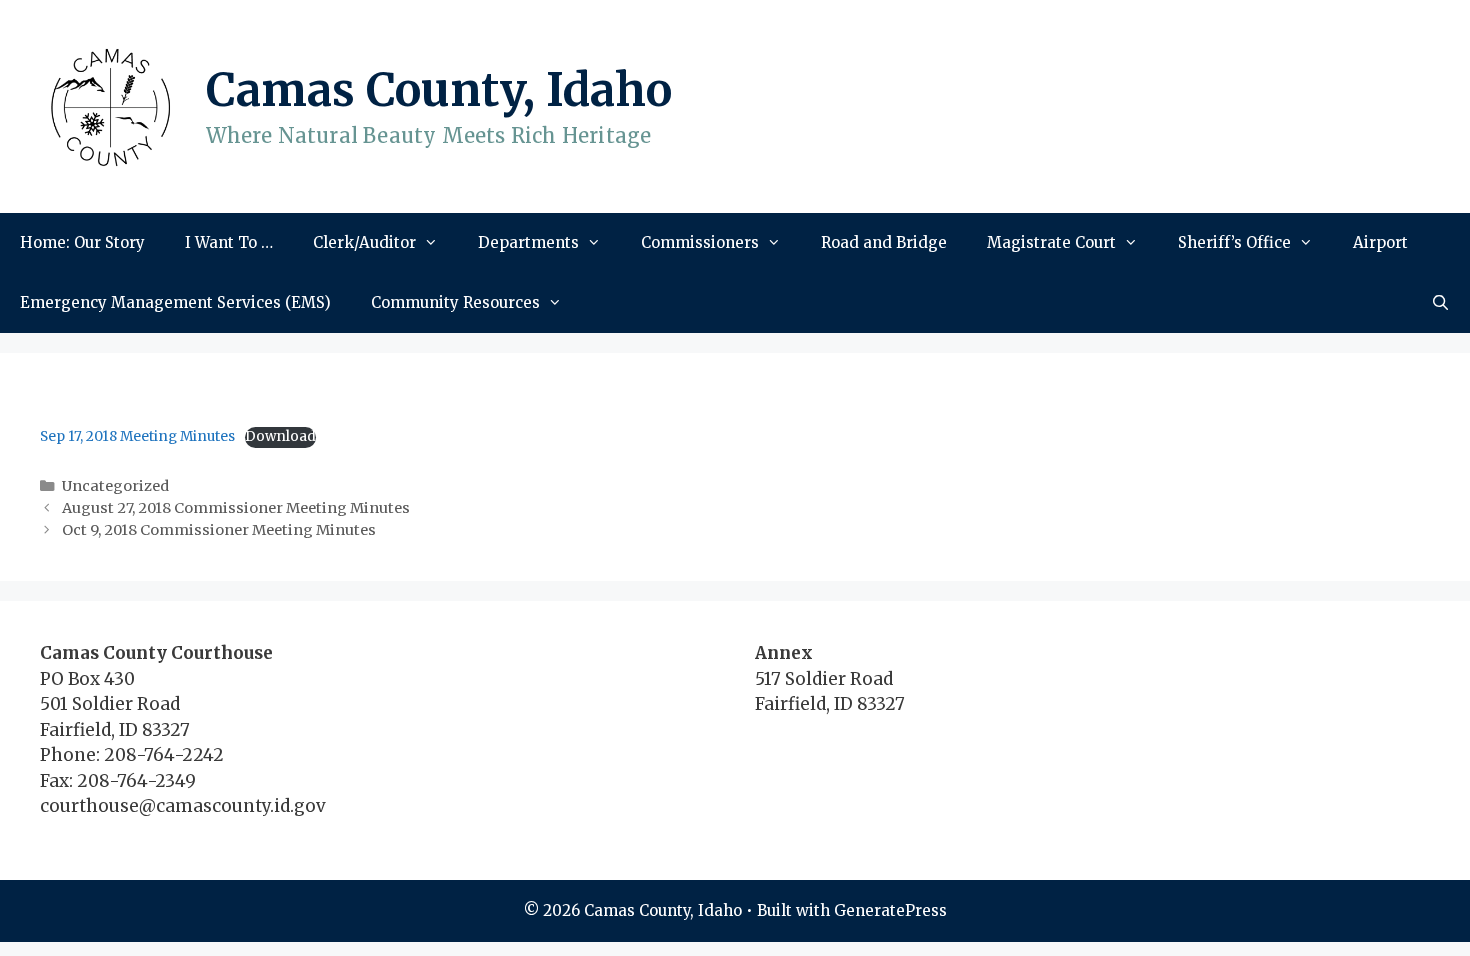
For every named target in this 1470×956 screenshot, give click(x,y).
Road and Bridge (884, 242)
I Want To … (229, 242)
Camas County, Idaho (439, 90)
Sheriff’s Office (1234, 242)
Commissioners (700, 242)
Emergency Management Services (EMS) (175, 302)
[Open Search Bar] (1440, 303)
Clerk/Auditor (364, 242)
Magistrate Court (1051, 242)
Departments (528, 242)
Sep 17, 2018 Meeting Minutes (137, 436)
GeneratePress (890, 910)
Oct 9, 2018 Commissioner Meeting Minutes (219, 530)
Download (280, 436)
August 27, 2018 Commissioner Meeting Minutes (236, 508)
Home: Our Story (82, 242)
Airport (1380, 242)
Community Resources (455, 302)
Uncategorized (115, 486)
